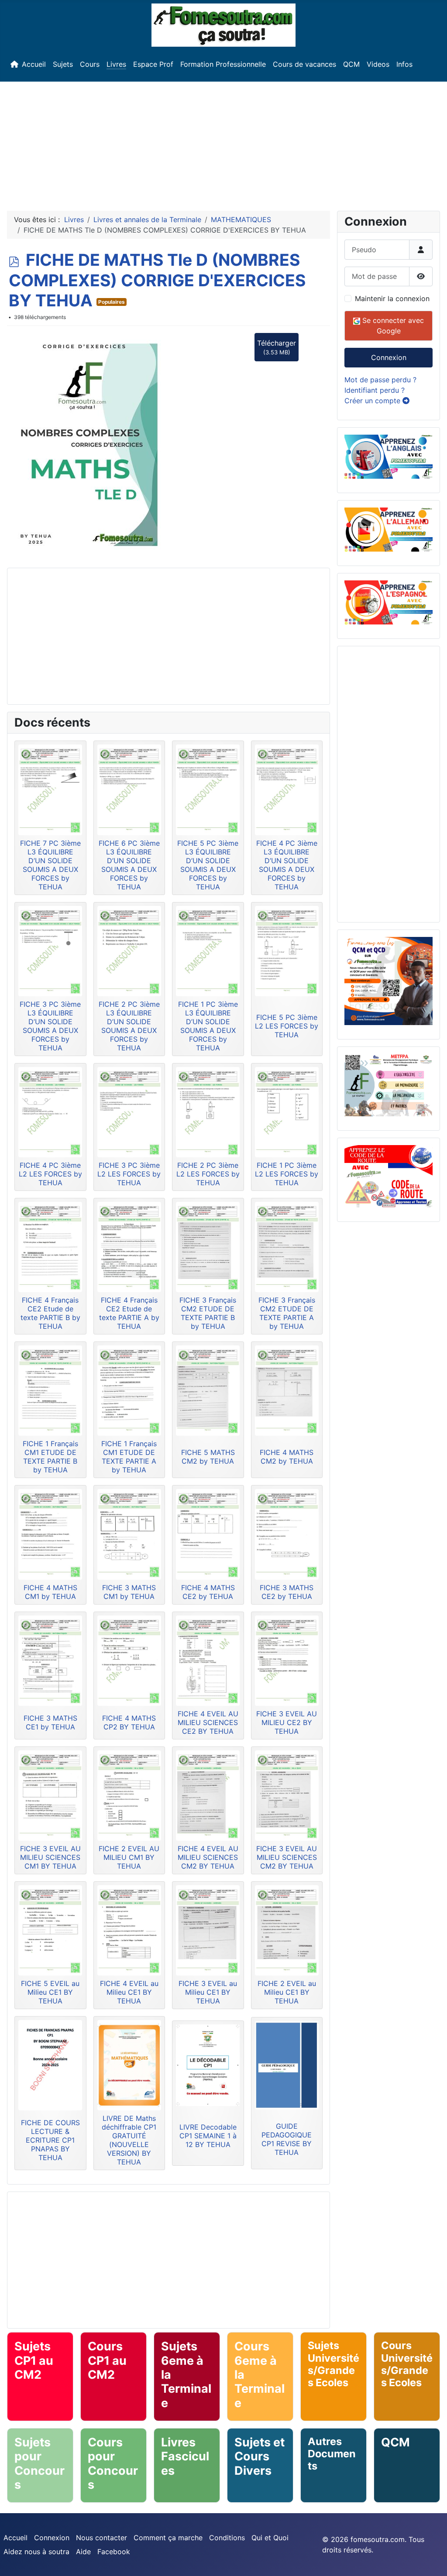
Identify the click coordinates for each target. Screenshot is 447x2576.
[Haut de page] (432, 2560)
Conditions (227, 2538)
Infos (404, 64)
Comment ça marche (168, 2538)
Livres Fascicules (185, 2456)
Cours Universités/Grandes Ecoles (407, 2364)
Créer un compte (373, 401)
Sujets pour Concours (40, 2463)
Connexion (389, 357)
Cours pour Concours (113, 2463)
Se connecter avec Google (392, 326)
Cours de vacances (304, 64)
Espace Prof (153, 64)
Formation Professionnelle (223, 64)
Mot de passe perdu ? (380, 380)
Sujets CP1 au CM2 (34, 2360)
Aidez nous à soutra (36, 2552)
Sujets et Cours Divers (260, 2456)
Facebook (114, 2552)
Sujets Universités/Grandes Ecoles (334, 2364)
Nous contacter (101, 2538)
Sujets (63, 64)
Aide (83, 2552)
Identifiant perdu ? (375, 390)
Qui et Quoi (270, 2538)
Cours (90, 64)
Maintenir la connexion (392, 298)
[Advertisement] (223, 143)
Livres (116, 64)
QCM (351, 64)
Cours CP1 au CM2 (107, 2360)
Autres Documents (332, 2454)
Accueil (34, 64)
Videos (378, 64)
